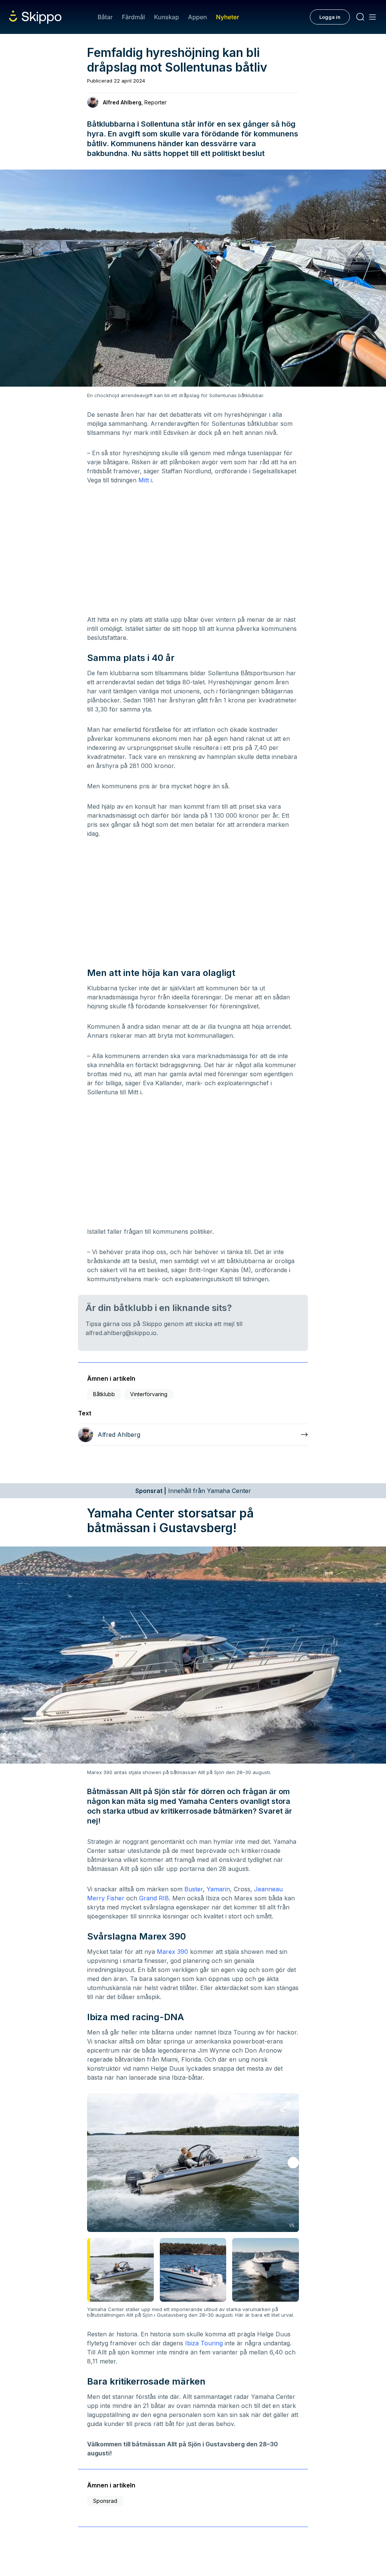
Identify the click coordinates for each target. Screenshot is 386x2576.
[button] (293, 2163)
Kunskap (167, 17)
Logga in (330, 17)
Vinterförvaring (149, 1394)
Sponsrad (105, 2501)
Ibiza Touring (204, 2343)
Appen (198, 17)
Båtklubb (104, 1394)
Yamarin (218, 1889)
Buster (194, 1889)
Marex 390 (172, 1952)
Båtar (105, 17)
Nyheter (227, 17)
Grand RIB (154, 1898)
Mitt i (145, 480)
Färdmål (133, 17)
